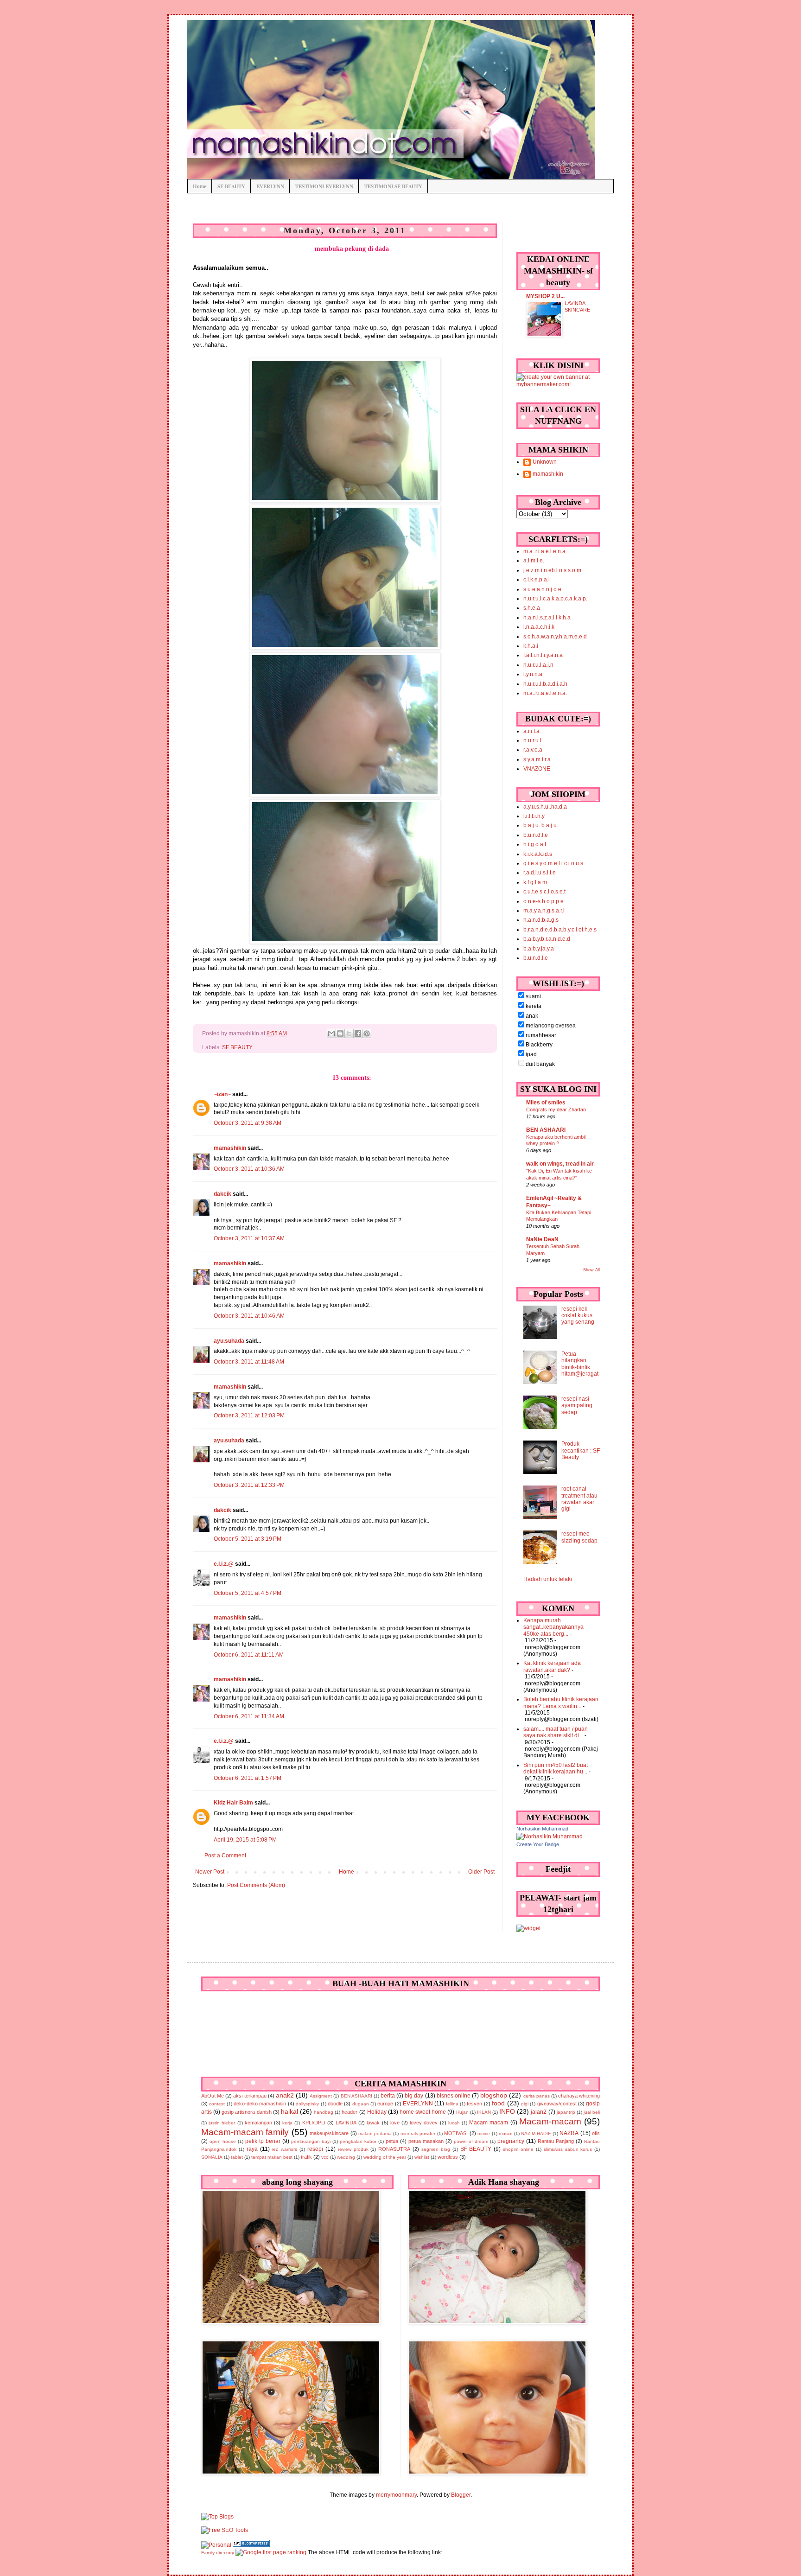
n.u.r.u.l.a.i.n (538, 665)
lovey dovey (424, 2123)
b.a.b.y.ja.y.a (539, 949)
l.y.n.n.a (533, 674)
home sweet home (423, 2112)
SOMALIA (212, 2157)
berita (388, 2096)
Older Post (481, 1872)
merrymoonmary (396, 2495)
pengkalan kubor (358, 2141)
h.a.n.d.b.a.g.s (541, 920)
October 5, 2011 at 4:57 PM (248, 1593)
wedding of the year (385, 2157)
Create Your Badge (538, 1844)
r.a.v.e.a (533, 750)
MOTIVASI (456, 2133)
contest (217, 2104)
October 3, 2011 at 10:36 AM (249, 1169)
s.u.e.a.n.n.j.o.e (542, 589)
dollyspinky (307, 2104)
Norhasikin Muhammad (542, 1829)
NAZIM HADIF (536, 2133)
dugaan (361, 2104)
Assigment (321, 2096)
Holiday (377, 2112)
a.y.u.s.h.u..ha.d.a (545, 807)
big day (414, 2096)
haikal (289, 2111)
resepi (315, 2149)
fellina (452, 2104)
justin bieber (222, 2123)
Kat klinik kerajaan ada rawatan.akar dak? (552, 1666)
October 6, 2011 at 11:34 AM (249, 1716)
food (498, 2103)
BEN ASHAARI (546, 1130)
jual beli (592, 2112)
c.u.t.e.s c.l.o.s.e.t (544, 892)
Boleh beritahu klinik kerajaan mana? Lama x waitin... (561, 1702)
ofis (596, 2133)
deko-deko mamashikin (260, 2104)
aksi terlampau (250, 2096)
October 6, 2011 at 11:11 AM (249, 1655)
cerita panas (537, 2096)
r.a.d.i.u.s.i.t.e (540, 873)
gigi (525, 2104)
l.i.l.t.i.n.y (534, 816)
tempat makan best (272, 2157)
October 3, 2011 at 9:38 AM (248, 1123)
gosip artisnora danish (246, 2112)
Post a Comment (225, 1855)
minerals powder (418, 2133)
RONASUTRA (394, 2149)
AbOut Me (213, 2096)
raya (252, 2149)
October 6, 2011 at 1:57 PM (248, 1778)
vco (325, 2157)
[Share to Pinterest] (367, 1033)
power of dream (471, 2141)
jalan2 (539, 2112)
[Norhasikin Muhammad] (550, 1836)
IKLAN (484, 2112)
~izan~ (222, 1094)
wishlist (422, 2157)
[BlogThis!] (340, 1033)
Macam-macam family (245, 2132)
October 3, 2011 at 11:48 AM (249, 1362)
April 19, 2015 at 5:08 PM (245, 1840)
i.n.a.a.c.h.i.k (539, 627)
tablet (237, 2157)
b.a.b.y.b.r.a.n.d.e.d (547, 939)
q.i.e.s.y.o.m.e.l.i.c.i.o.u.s (553, 863)
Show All (591, 1270)
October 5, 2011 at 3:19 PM (248, 1539)
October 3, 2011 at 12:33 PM (249, 1485)
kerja (287, 2123)
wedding (346, 2157)
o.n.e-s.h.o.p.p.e (544, 901)
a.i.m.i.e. (534, 561)
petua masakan (426, 2141)
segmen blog (436, 2149)
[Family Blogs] (251, 2545)
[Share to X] (349, 1033)
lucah (454, 2123)
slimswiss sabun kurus (568, 2149)
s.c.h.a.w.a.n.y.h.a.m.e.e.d (555, 637)
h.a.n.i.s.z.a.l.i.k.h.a (547, 618)
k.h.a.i (531, 646)
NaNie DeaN (542, 1239)
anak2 (285, 2095)
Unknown (545, 462)
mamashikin (230, 1148)
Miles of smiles (546, 1103)
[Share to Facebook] (358, 1033)
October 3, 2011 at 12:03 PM (249, 1416)
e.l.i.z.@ (224, 1564)
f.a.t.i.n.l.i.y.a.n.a (543, 655)
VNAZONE (537, 769)
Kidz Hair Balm (233, 1803)
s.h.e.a (532, 608)
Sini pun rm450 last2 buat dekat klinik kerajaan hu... (556, 1768)
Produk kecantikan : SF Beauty (581, 1451)
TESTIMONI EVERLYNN (324, 186)
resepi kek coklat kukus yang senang (578, 1316)
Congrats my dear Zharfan (556, 1109)
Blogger (461, 2495)
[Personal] (216, 2545)
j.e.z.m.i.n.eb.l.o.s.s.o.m (552, 570)
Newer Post (210, 1872)
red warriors (284, 2149)
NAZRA (569, 2133)
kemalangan (258, 2123)
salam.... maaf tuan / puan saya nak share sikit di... (556, 1732)
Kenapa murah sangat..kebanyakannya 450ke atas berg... (553, 1627)
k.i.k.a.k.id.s (538, 854)
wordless (448, 2157)
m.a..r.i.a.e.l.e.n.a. (545, 551)
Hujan (462, 2112)
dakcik (222, 1194)
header (350, 2112)
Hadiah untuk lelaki (548, 1579)
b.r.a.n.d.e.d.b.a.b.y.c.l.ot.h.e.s (560, 930)
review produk (353, 2149)
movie (484, 2133)
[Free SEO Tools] (225, 2530)
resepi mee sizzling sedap (579, 1537)
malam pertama (375, 2133)
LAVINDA (346, 2123)
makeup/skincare (329, 2133)
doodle (335, 2104)
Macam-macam (550, 2121)
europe (385, 2104)
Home (200, 186)
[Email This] (331, 1033)
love (395, 2123)
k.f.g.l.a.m (535, 882)
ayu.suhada (229, 1341)
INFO (507, 2111)
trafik (306, 2157)
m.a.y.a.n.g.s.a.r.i (544, 911)
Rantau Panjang (556, 2141)
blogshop (494, 2095)
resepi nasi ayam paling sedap (577, 1406)
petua (392, 2141)
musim (505, 2133)
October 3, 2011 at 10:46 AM (249, 1316)
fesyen (474, 2104)
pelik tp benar (263, 2141)
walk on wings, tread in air (560, 1164)
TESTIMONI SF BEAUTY (393, 186)
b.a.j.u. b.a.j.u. (541, 825)
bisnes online (454, 2096)
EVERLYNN (270, 186)
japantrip (566, 2112)
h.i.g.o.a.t (535, 844)
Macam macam (489, 2123)
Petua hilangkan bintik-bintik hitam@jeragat (580, 1364)
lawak (373, 2123)
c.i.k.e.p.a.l (537, 580)
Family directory (218, 2553)
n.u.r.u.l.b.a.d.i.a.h (545, 684)
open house (223, 2141)
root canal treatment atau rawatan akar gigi (579, 1499)
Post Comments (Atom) (256, 1885)
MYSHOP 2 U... (545, 296)
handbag (324, 2112)
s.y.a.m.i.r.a (537, 759)
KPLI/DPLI (314, 2123)
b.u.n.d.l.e (536, 835)
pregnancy (511, 2141)
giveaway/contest (557, 2104)
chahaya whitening (579, 2096)
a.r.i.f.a (531, 731)
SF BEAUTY (231, 186)
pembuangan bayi (311, 2141)
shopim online (518, 2149)
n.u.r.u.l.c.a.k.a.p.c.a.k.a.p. (555, 599)
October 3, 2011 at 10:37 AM (249, 1238)
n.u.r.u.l (532, 740)
